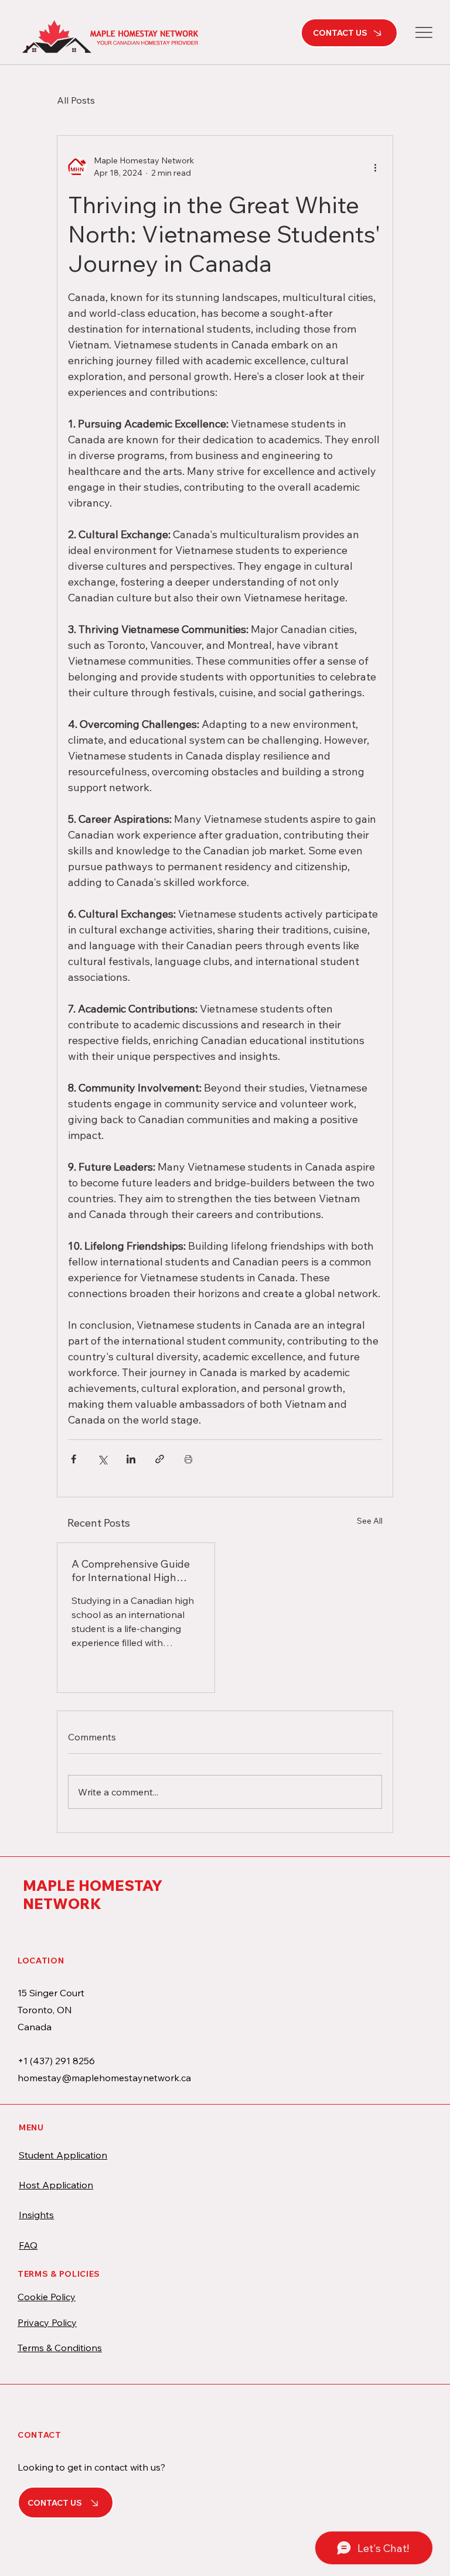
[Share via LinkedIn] (131, 1459)
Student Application (63, 2155)
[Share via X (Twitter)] (102, 1459)
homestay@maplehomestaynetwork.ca (104, 2078)
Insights (36, 2215)
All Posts (76, 100)
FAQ (28, 2245)
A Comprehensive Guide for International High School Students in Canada (131, 1571)
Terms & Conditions (60, 2348)
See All (370, 1521)
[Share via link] (160, 1459)
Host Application (56, 2185)
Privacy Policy (47, 2322)
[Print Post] (188, 1459)
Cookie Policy (47, 2297)
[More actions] (375, 167)
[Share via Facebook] (74, 1459)
